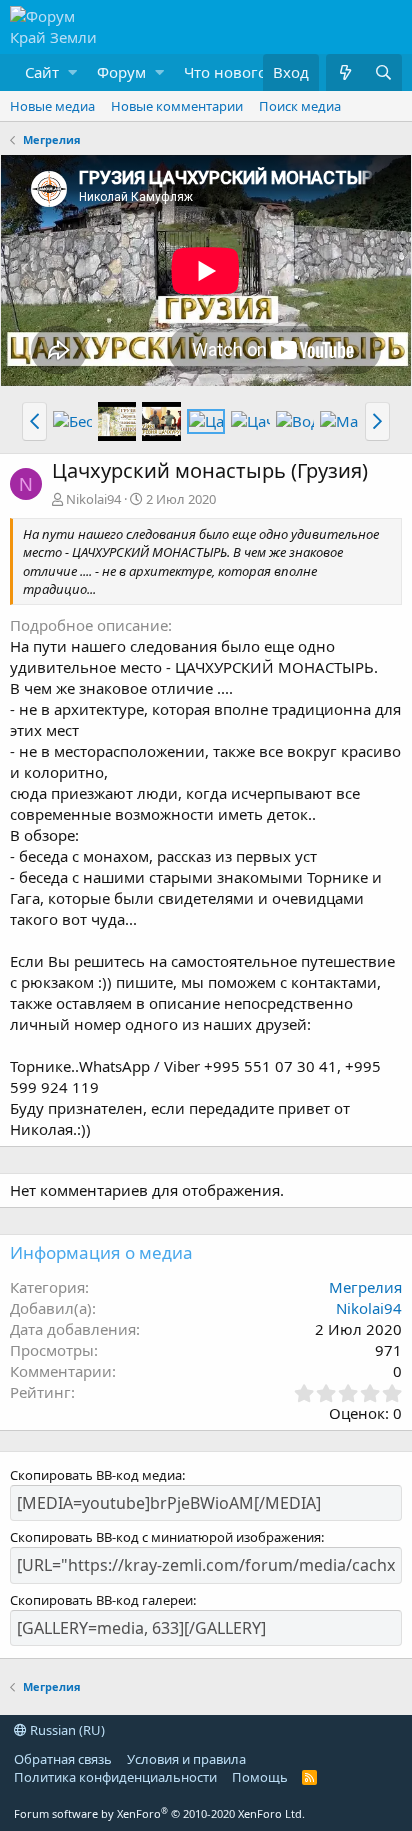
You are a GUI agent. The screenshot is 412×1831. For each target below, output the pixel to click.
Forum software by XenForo (159, 1813)
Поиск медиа (300, 106)
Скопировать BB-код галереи (101, 1600)
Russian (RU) (66, 1730)
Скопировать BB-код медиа (96, 1475)
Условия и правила (186, 1759)
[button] (46, 72)
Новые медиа (52, 106)
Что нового (225, 72)
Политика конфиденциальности (115, 1777)
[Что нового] (345, 72)
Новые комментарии (177, 106)
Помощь (260, 1777)
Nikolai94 (93, 499)
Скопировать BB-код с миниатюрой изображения (165, 1537)
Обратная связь (63, 1759)
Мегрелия (365, 1287)
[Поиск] (383, 72)
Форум (121, 72)
